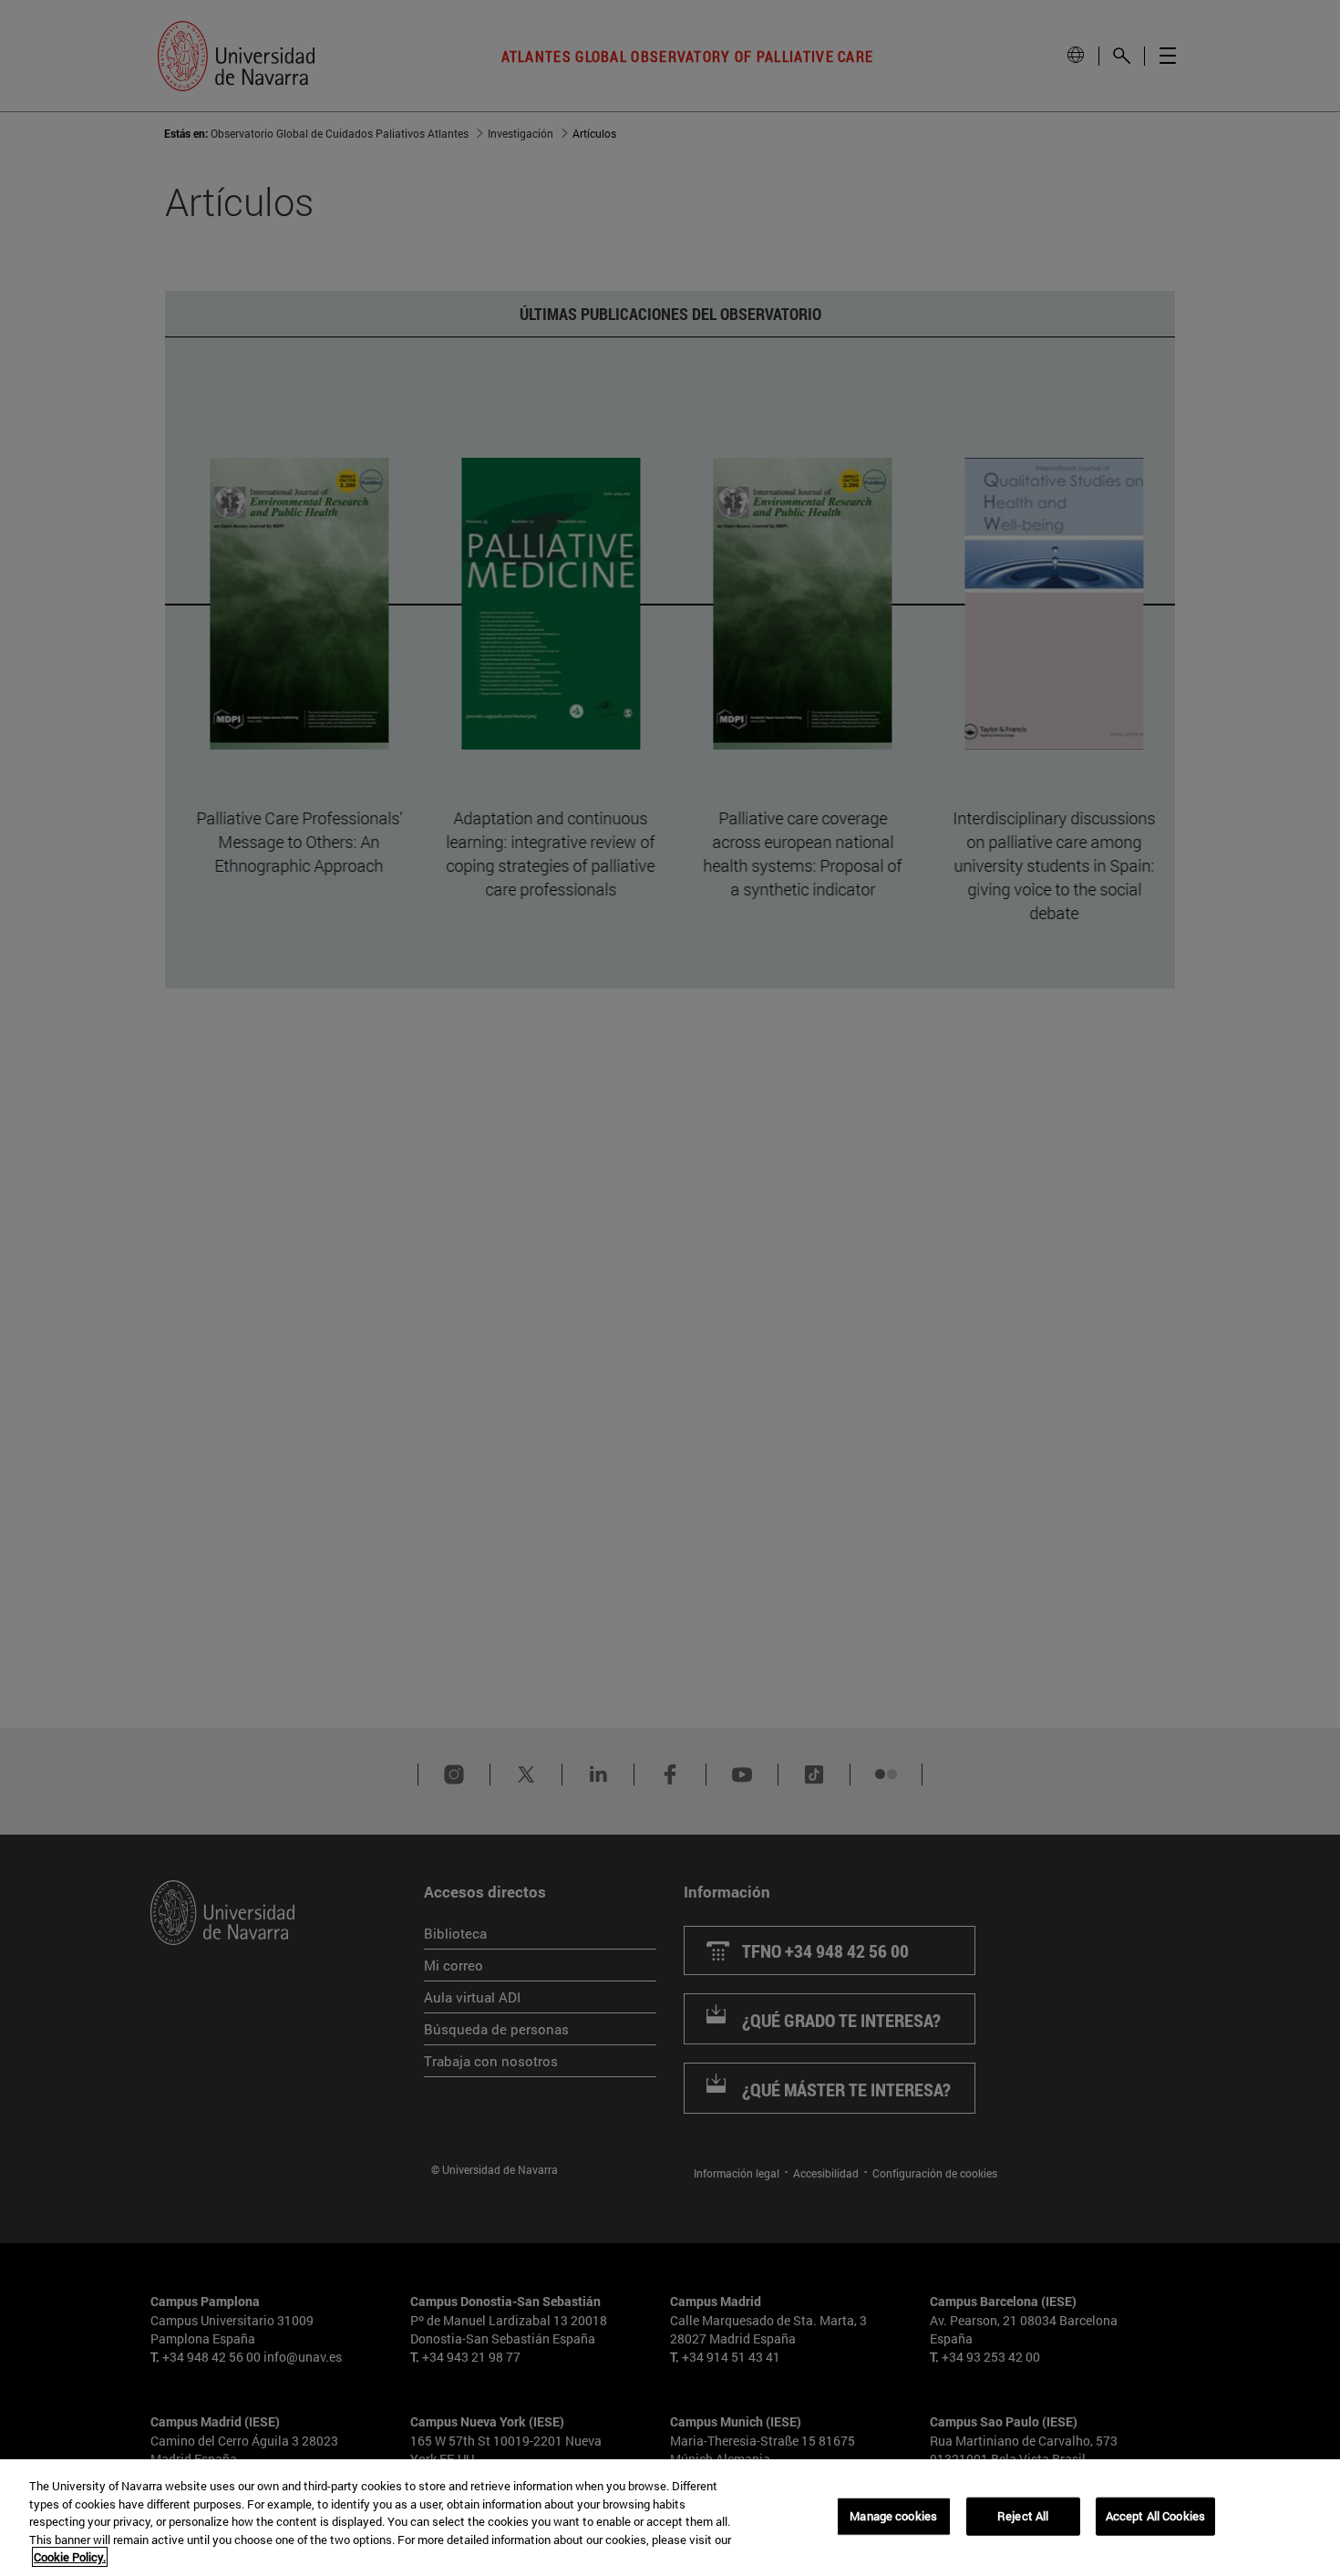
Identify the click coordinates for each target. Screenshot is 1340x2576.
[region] (670, 2518)
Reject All (1023, 2516)
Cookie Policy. (70, 2557)
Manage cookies (893, 2516)
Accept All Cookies (1155, 2516)
